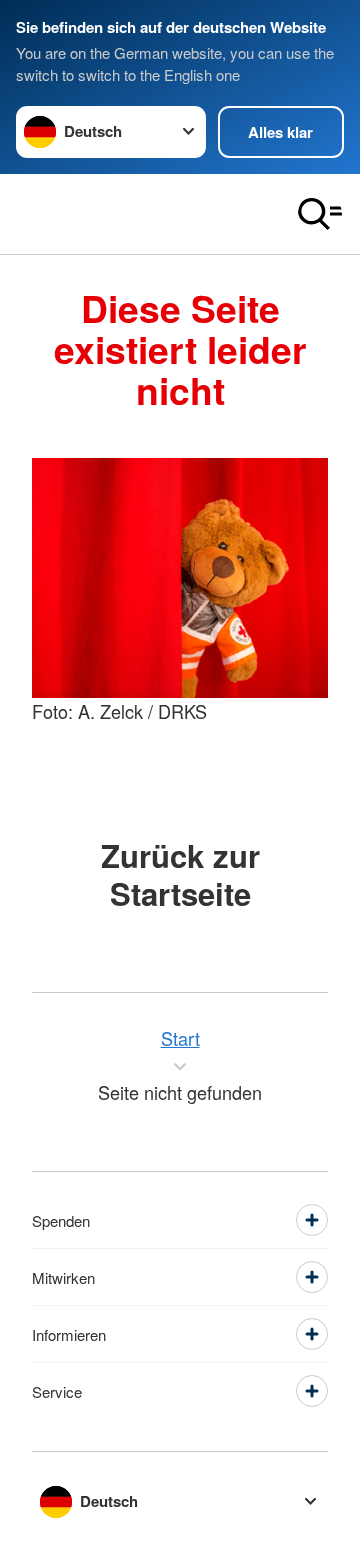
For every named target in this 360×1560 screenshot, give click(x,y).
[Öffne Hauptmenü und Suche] (320, 214)
